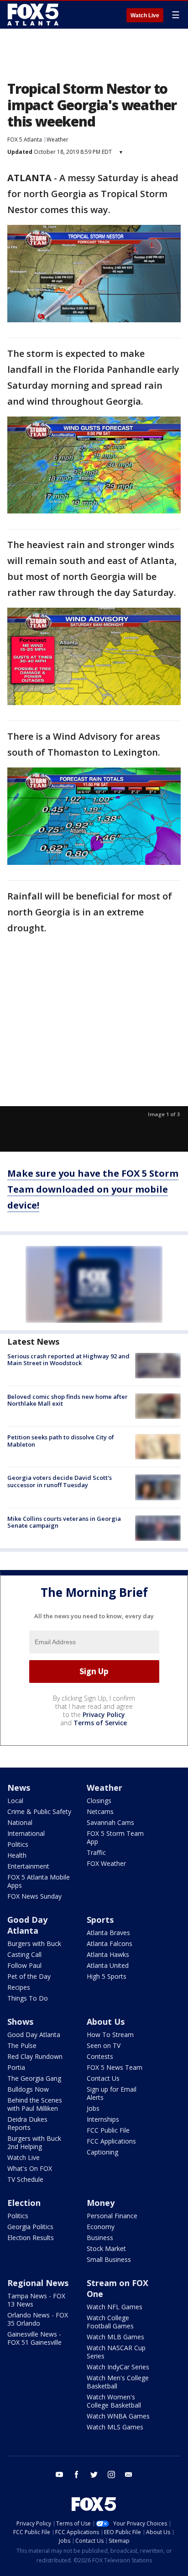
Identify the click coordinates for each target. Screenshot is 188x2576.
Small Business (109, 2259)
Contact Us (103, 2078)
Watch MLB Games (115, 2337)
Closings (99, 1801)
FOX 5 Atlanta (25, 140)
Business (100, 2238)
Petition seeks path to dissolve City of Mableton (61, 1441)
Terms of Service (100, 1723)
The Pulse (22, 2045)
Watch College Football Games (110, 2322)
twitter (94, 2474)
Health (17, 1855)
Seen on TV (104, 2045)
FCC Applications (111, 2141)
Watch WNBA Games (118, 2416)
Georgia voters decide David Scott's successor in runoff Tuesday (60, 1481)
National (20, 1822)
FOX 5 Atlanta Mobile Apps (39, 1881)
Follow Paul (24, 1965)
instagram (111, 2474)
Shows (20, 2022)
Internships (103, 2119)
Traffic (96, 1852)
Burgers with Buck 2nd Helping (34, 2142)
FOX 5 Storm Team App (115, 1837)
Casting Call (24, 1954)
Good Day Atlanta (27, 1925)
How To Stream (110, 2035)
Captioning (102, 2152)
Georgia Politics (30, 2227)
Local (15, 1801)
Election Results (31, 2238)
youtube (59, 2474)
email (129, 2474)
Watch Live (145, 15)
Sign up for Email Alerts (112, 2093)
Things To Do (28, 1998)
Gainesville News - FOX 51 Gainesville (34, 2338)
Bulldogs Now (28, 2089)
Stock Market (106, 2248)
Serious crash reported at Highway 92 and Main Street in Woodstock (68, 1360)
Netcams (100, 1811)
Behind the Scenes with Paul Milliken (35, 2104)
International (26, 1833)
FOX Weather (106, 1863)
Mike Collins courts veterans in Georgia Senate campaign (64, 1522)
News (19, 1788)
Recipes (19, 1987)
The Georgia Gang (34, 2078)
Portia (16, 2067)
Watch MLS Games (115, 2427)
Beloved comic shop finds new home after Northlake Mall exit (68, 1400)
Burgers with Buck (34, 1943)
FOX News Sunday (34, 1896)
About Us (106, 2022)
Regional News (38, 2283)
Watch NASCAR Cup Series (116, 2352)
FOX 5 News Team (115, 2067)
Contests (100, 2056)
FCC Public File (108, 2130)
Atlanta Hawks (108, 1954)
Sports (100, 1920)
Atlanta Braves (108, 1933)
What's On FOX (30, 2168)
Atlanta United (108, 1965)
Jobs (93, 2108)
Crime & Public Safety (39, 1811)
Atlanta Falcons (110, 1943)
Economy (101, 2227)
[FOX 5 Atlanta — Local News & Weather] (34, 15)
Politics (18, 1844)
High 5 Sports (107, 1976)
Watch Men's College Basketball (118, 2382)
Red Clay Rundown (35, 2056)
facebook (77, 2474)
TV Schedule (25, 2179)
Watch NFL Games (115, 2307)
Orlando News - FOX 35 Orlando (38, 2319)
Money (101, 2203)
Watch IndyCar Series (118, 2367)
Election (24, 2203)
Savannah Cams (110, 1822)
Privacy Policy (104, 1715)
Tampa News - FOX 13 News (36, 2300)
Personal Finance (112, 2216)
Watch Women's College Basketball (114, 2401)
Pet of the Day (29, 1976)
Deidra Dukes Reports (27, 2123)
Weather (57, 140)
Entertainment (28, 1866)
